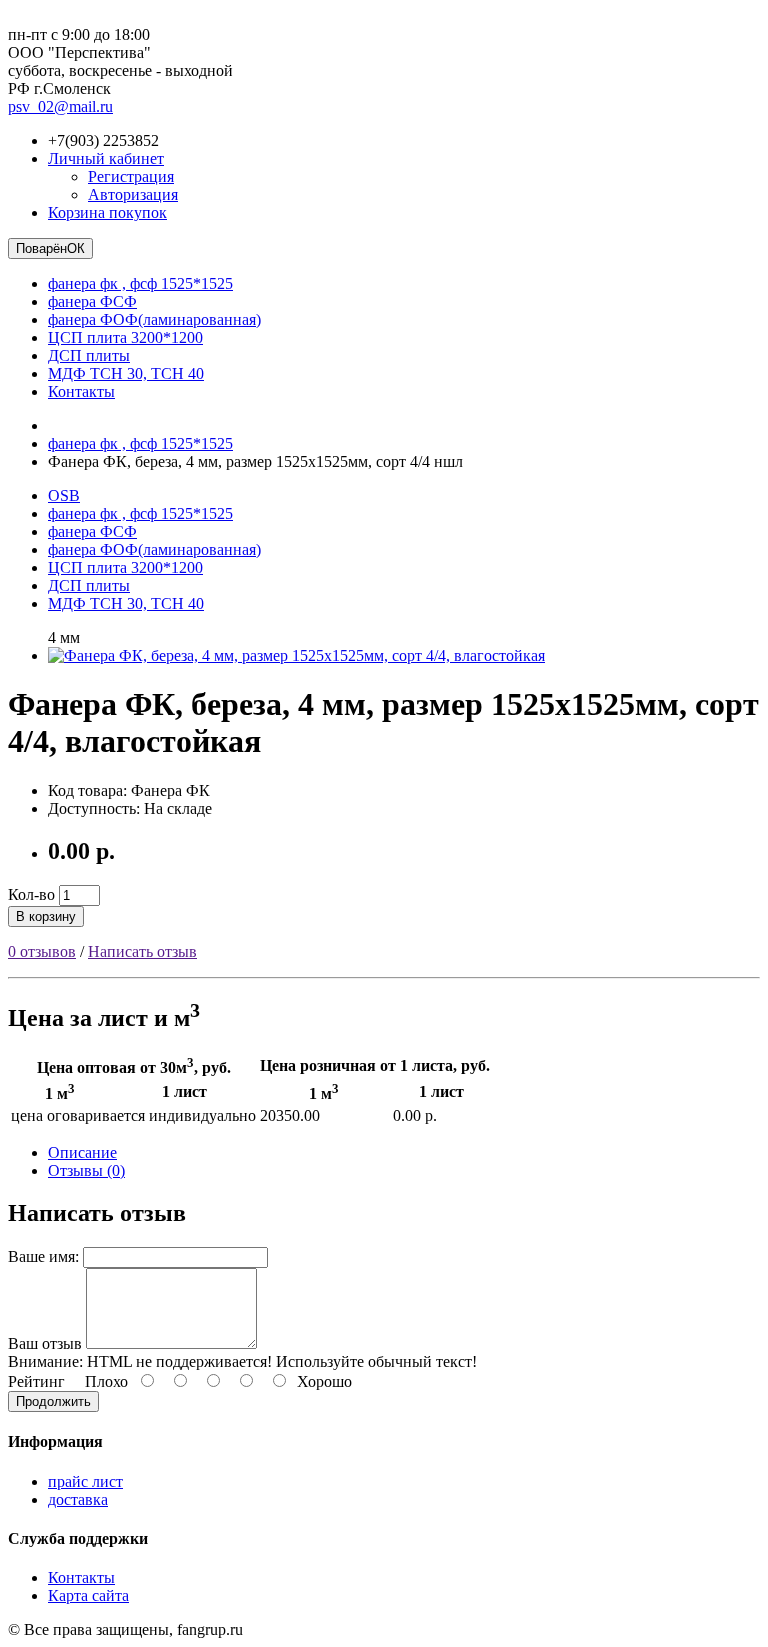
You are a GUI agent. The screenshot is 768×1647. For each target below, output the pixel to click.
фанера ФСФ (92, 301)
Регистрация (131, 176)
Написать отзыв (142, 951)
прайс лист (85, 1481)
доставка (78, 1499)
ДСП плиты (89, 355)
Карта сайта (88, 1595)
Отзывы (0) (86, 1170)
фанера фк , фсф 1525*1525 (140, 283)
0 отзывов (42, 951)
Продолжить (53, 1401)
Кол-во (31, 894)
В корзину (46, 916)
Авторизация (133, 194)
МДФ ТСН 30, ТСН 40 (126, 373)
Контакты (81, 391)
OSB (64, 495)
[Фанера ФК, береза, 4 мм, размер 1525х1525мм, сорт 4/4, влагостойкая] (296, 655)
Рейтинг (36, 1381)
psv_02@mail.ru (60, 106)
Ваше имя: (43, 1256)
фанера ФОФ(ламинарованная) (154, 319)
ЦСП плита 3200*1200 (125, 337)
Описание (82, 1152)
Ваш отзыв (45, 1343)
